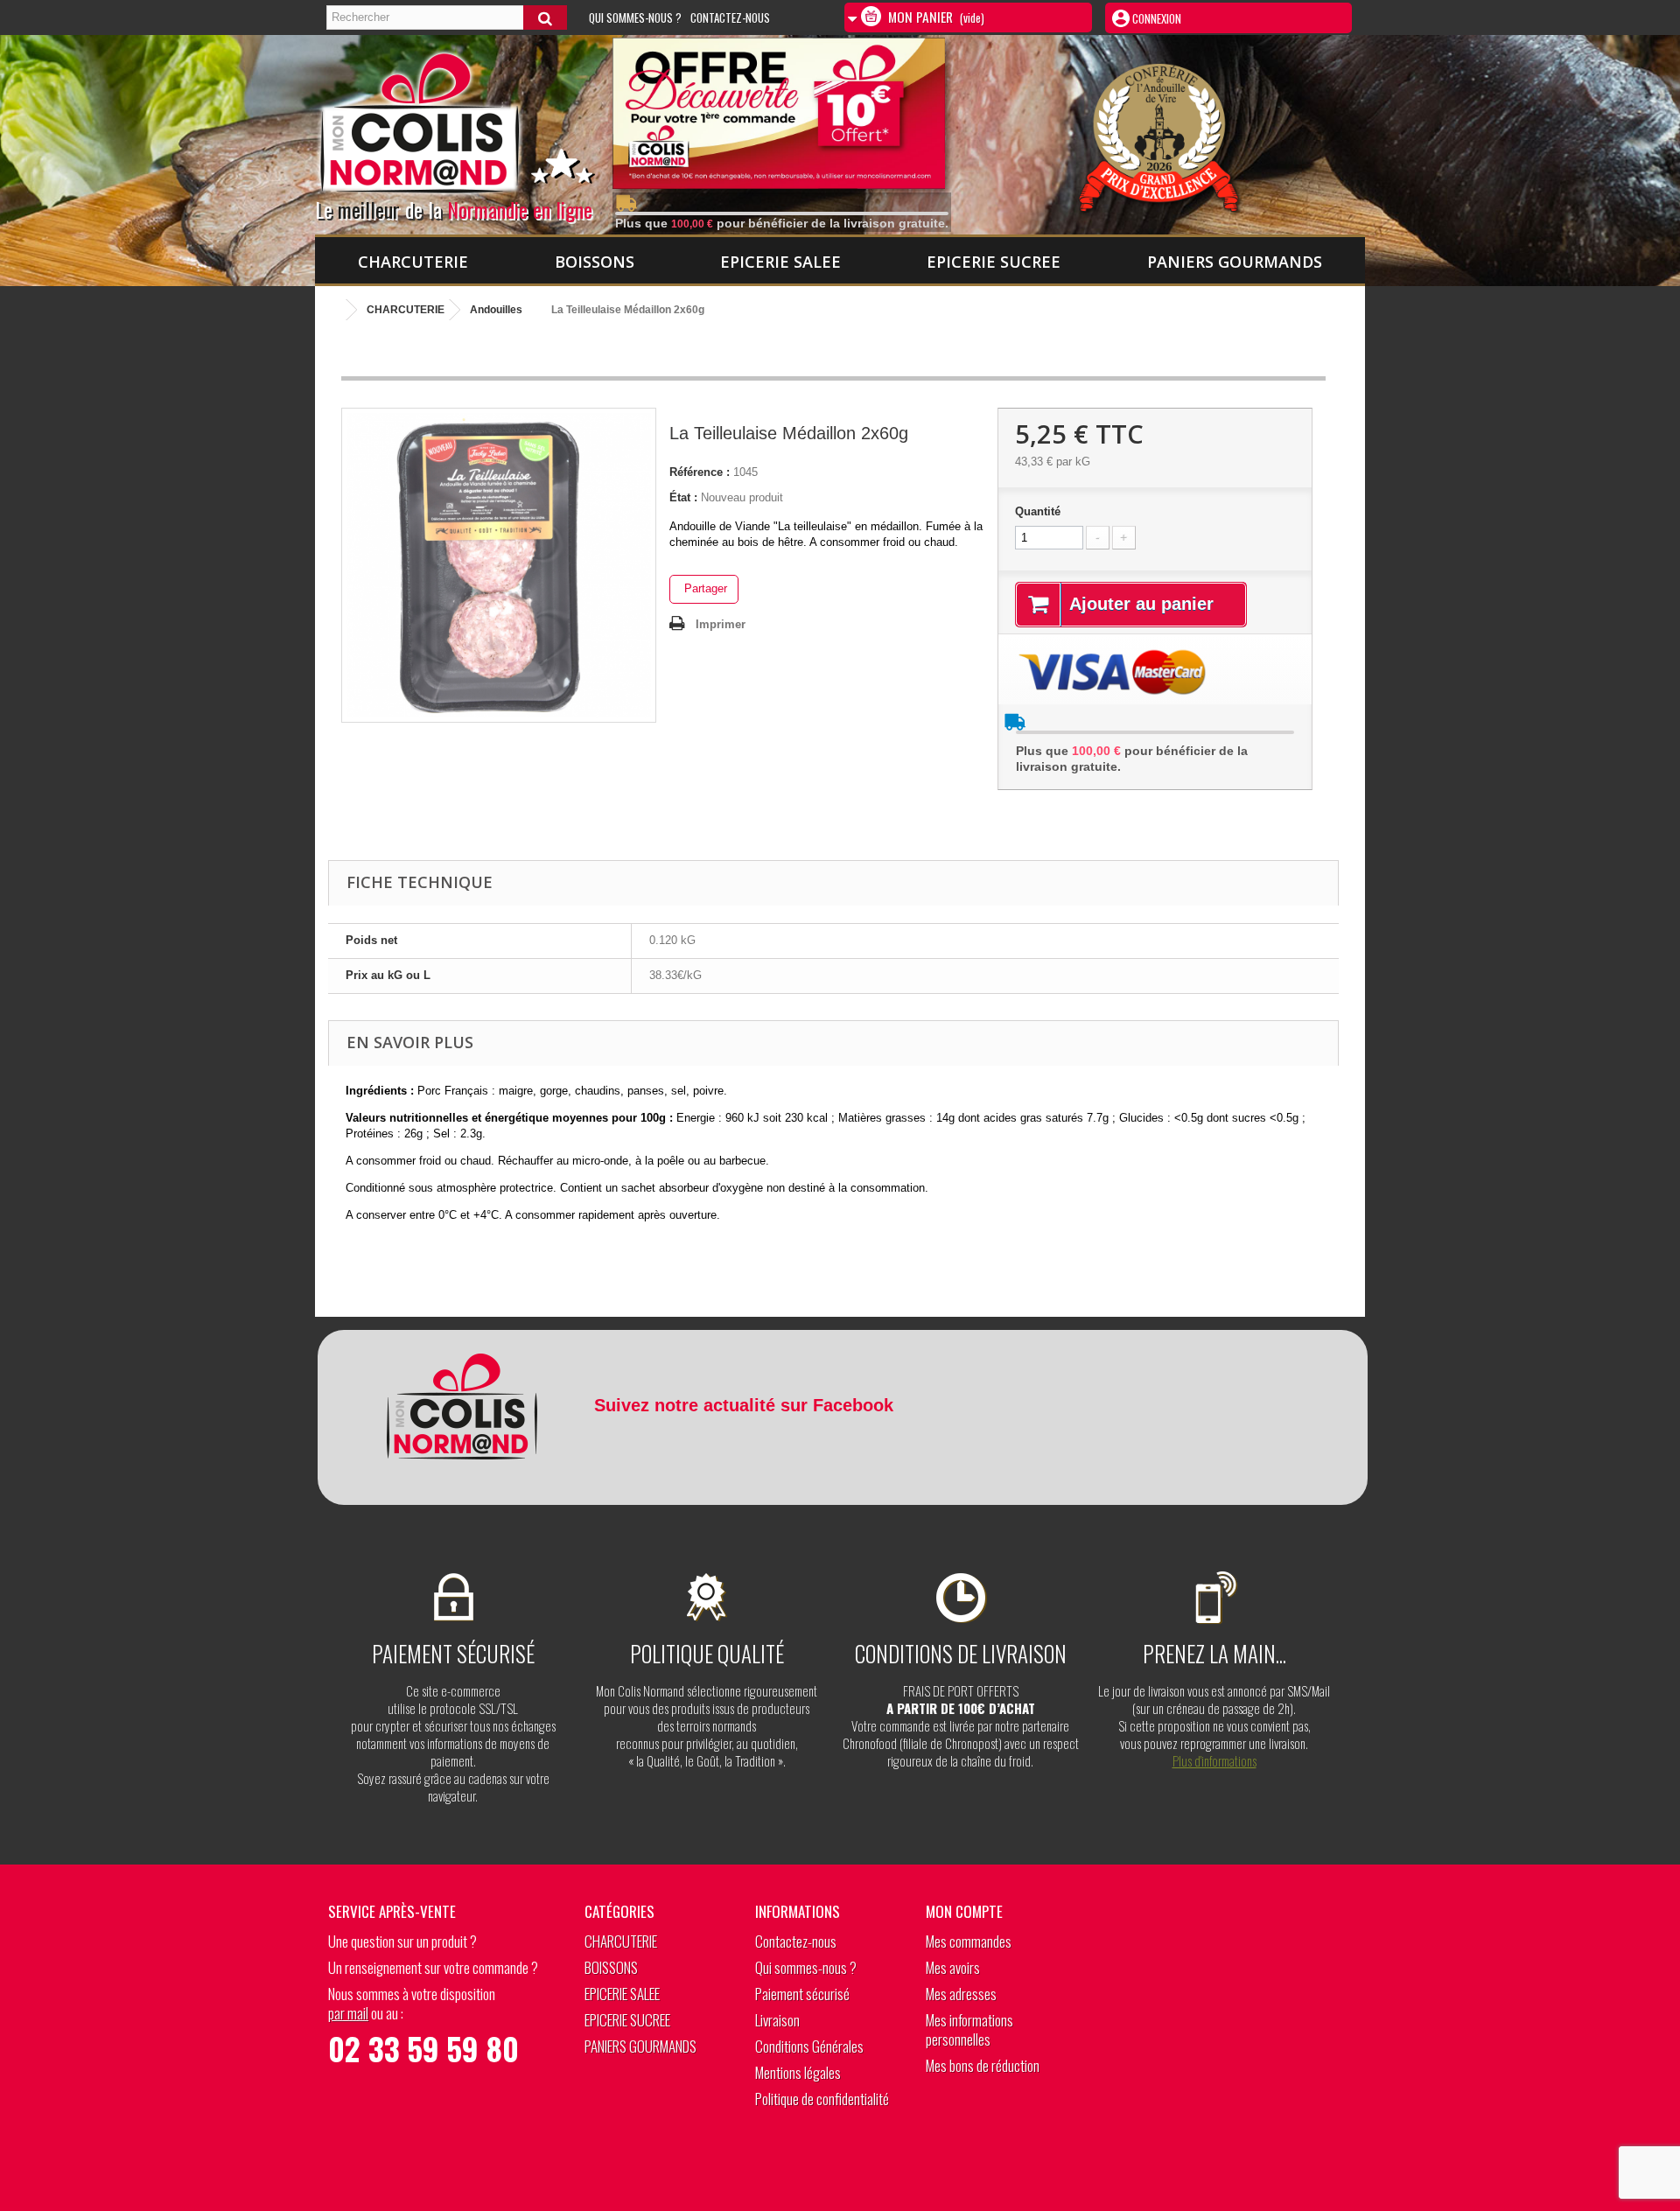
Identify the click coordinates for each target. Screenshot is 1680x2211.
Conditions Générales (809, 2046)
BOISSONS (595, 262)
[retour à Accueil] (332, 310)
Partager (704, 588)
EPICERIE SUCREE (994, 262)
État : (683, 497)
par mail (348, 2013)
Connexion (1155, 18)
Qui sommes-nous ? (635, 17)
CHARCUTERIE (413, 262)
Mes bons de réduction (983, 2065)
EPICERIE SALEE (780, 262)
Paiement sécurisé (802, 1994)
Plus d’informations (1214, 1760)
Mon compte (964, 1911)
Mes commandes (969, 1941)
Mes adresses (961, 1994)
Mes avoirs (953, 1967)
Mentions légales (798, 2072)
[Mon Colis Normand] (483, 130)
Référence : (700, 472)
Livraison (777, 2020)
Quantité (1038, 511)
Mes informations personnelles (969, 2029)
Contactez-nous (730, 17)
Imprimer (721, 624)
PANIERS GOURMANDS (1235, 262)
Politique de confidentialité (822, 2099)
